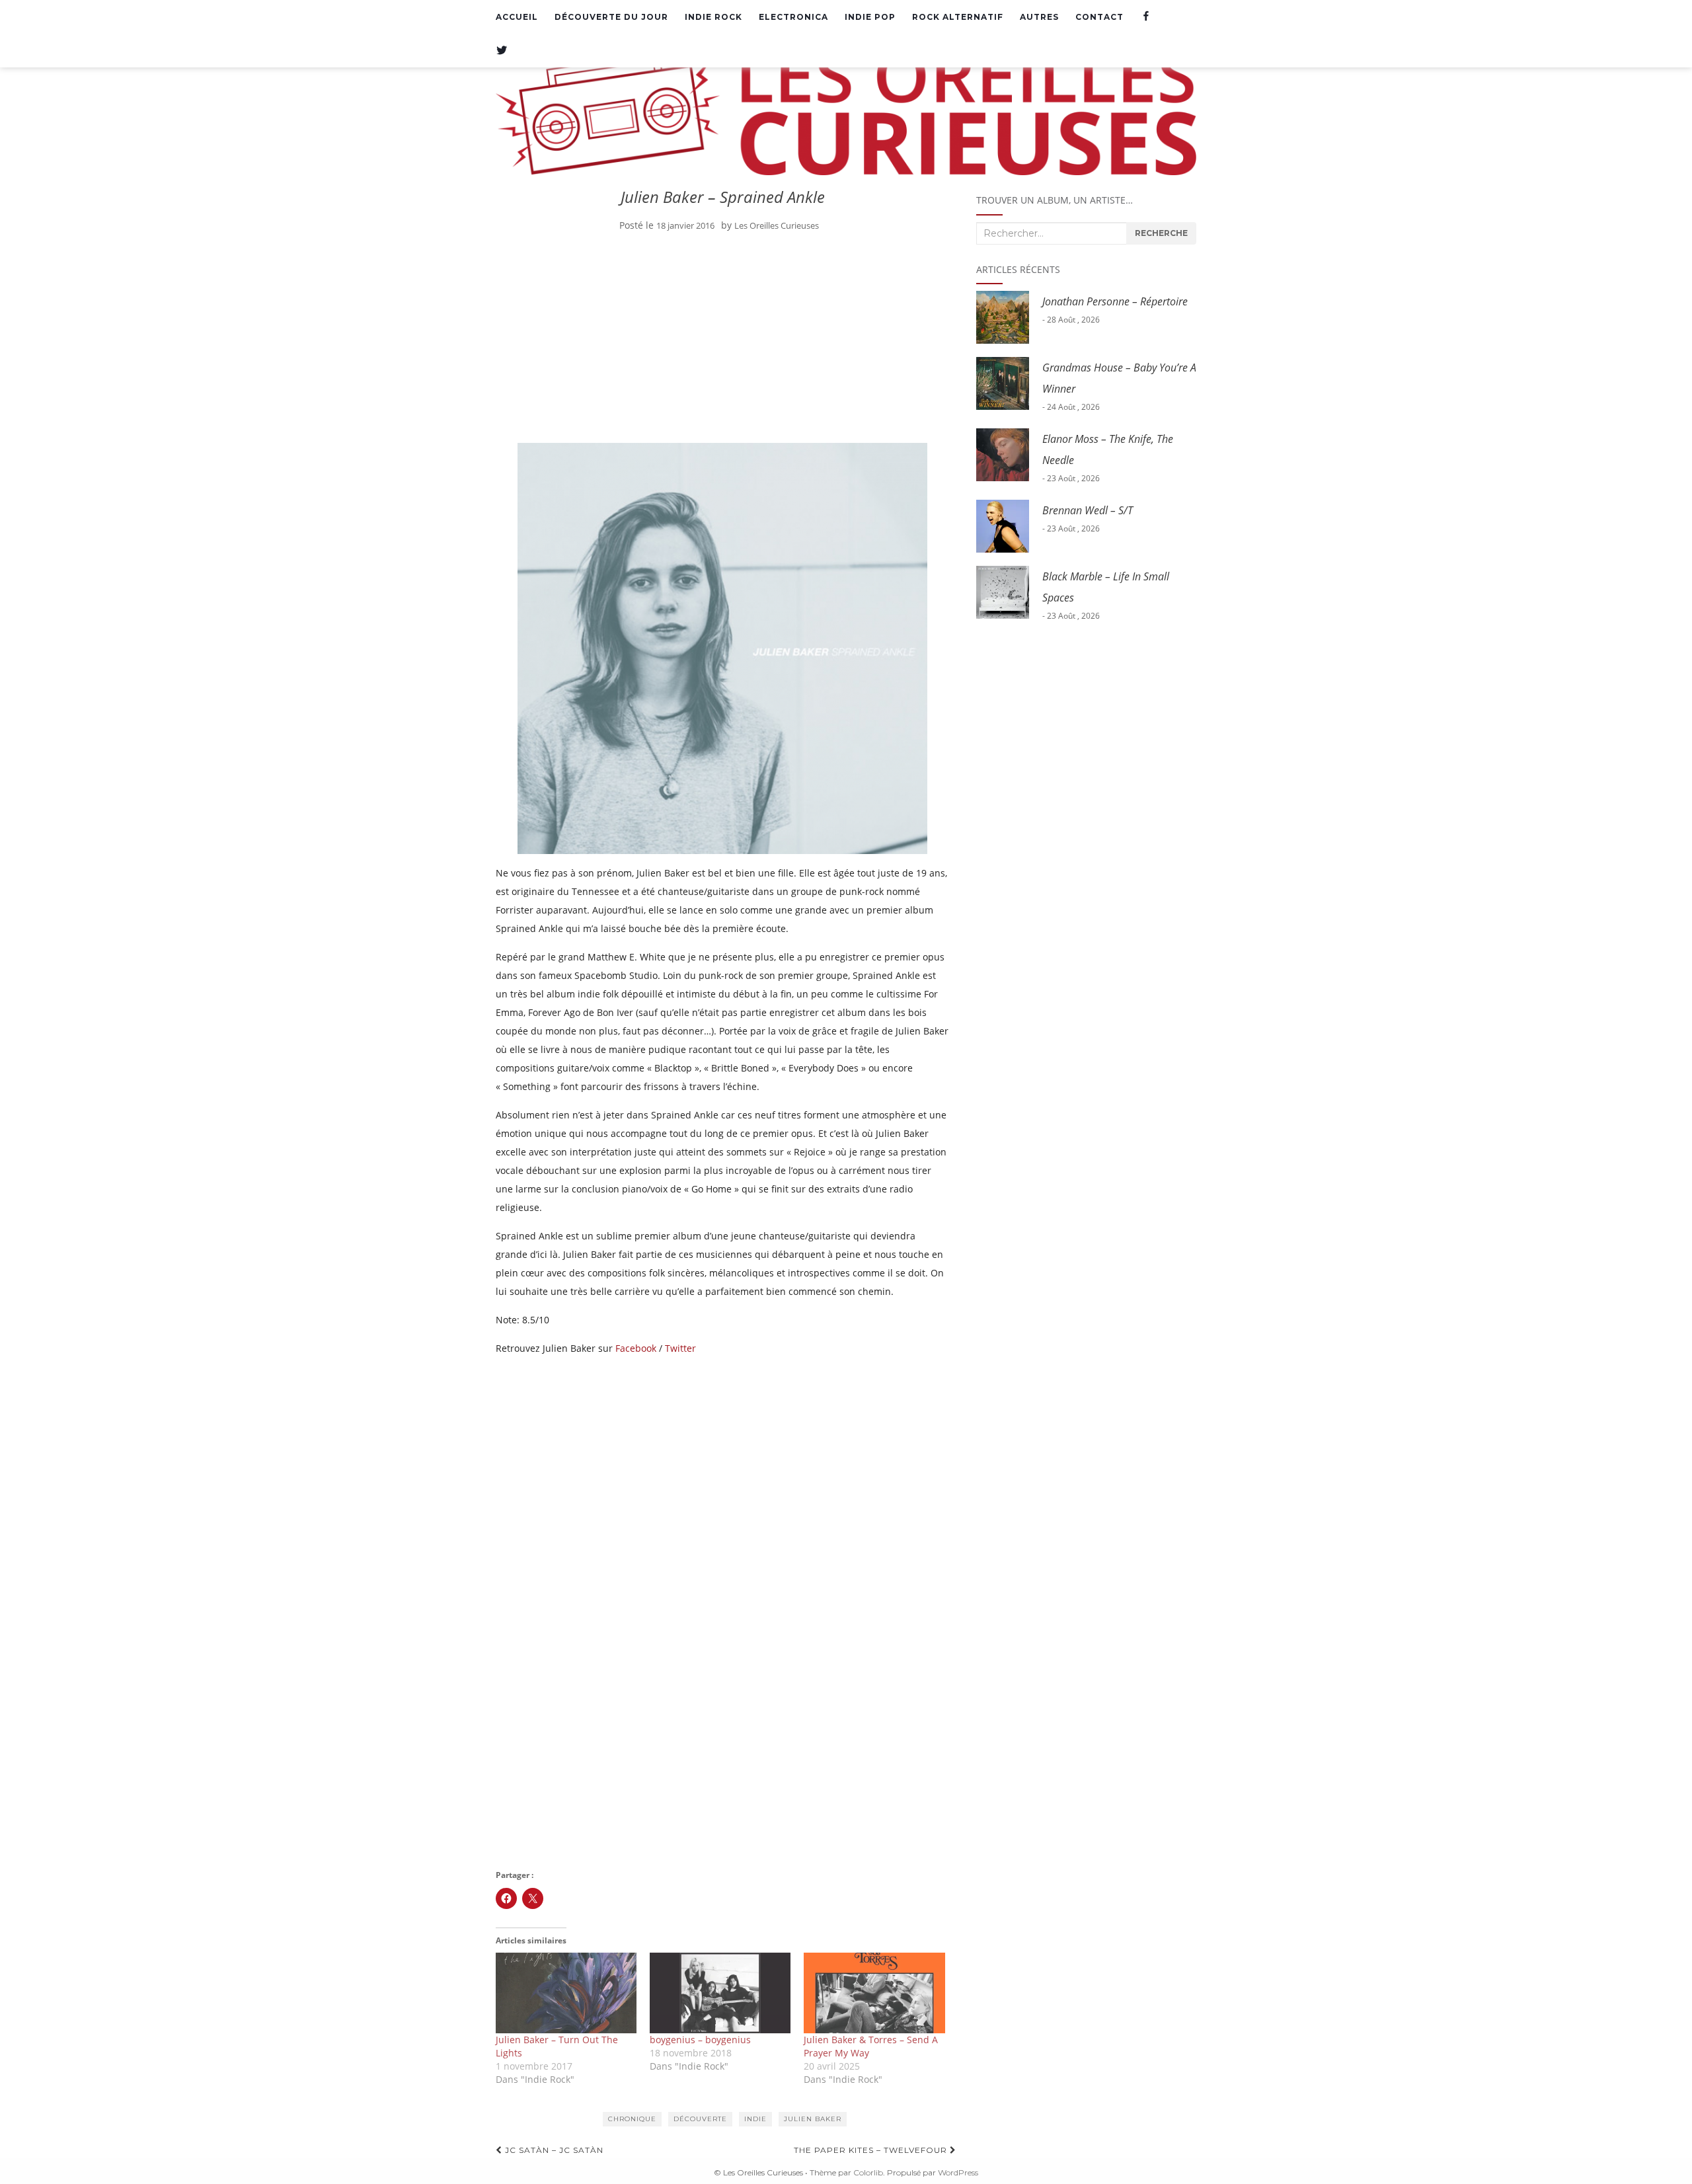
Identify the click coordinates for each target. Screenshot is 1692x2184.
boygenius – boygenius (700, 2040)
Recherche (1161, 233)
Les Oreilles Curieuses (777, 225)
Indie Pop (870, 17)
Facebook (636, 1348)
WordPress (958, 2172)
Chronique (632, 2119)
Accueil (517, 17)
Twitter (680, 1348)
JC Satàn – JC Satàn (553, 2150)
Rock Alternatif (958, 17)
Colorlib (868, 2172)
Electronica (793, 17)
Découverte (700, 2119)
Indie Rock (713, 17)
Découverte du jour (611, 17)
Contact (1099, 17)
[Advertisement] (723, 340)
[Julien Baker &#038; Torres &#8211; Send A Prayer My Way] (874, 1993)
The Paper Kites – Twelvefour (872, 2150)
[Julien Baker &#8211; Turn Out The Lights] (566, 1993)
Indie (755, 2119)
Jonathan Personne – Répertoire (1115, 301)
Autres (1039, 17)
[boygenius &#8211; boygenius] (720, 1993)
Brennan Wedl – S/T (1088, 510)
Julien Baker (813, 2119)
